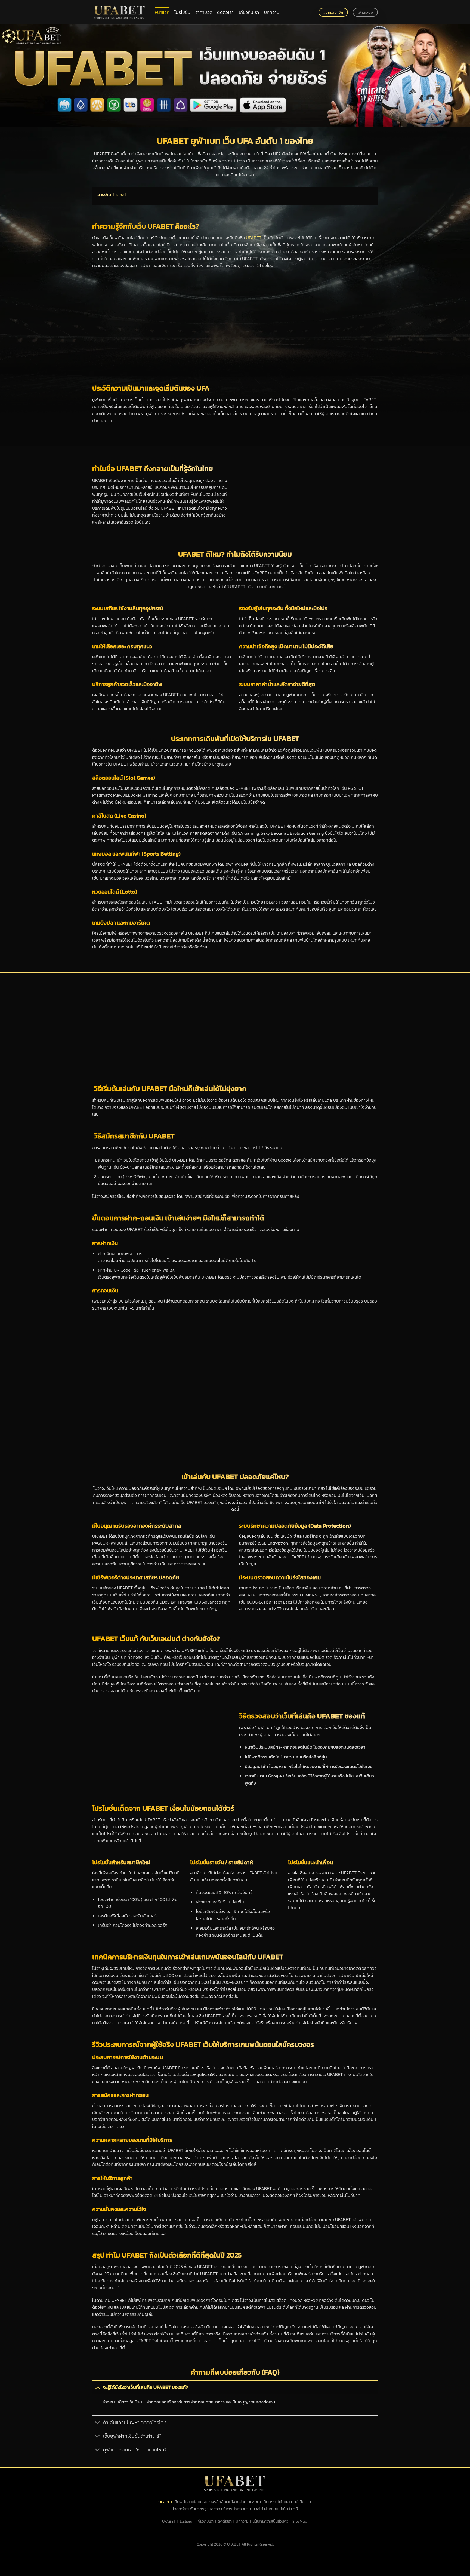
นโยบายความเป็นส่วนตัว (270, 2521)
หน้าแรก (162, 12)
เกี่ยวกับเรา (249, 12)
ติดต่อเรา (225, 12)
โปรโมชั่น (182, 12)
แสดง (120, 195)
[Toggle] (98, 2387)
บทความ (272, 12)
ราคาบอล (204, 12)
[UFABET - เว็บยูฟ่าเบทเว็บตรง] (119, 12)
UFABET (254, 238)
